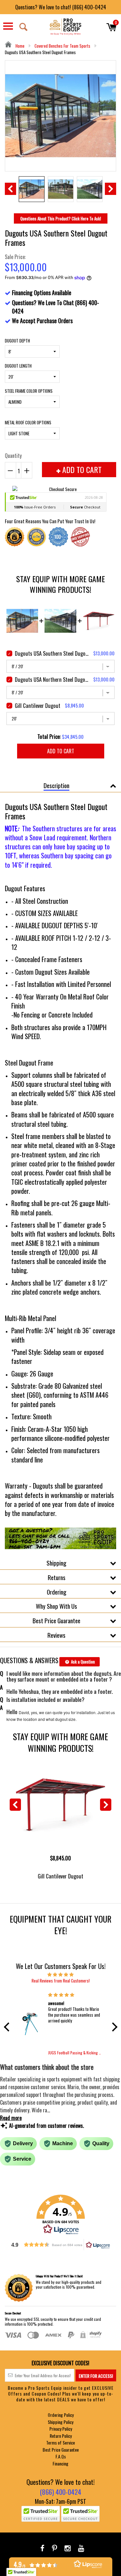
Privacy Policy (61, 2429)
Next (111, 189)
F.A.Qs (61, 2456)
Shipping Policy (60, 2422)
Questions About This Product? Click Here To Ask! (61, 218)
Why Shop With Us (56, 1606)
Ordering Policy (61, 2415)
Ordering (57, 1592)
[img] (61, 1974)
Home (20, 46)
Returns (57, 1577)
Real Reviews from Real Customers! (61, 1981)
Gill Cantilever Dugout (60, 1876)
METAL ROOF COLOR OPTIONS (28, 422)
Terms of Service (60, 2442)
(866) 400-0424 (60, 2492)
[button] (8, 2027)
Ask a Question (82, 1662)
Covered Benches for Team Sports (62, 46)
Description (56, 785)
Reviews (56, 1635)
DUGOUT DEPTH (17, 341)
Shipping (56, 1563)
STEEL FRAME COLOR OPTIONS (29, 391)
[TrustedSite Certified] (41, 2514)
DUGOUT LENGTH (18, 366)
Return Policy (61, 2436)
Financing (60, 2463)
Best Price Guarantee (56, 1620)
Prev (10, 189)
